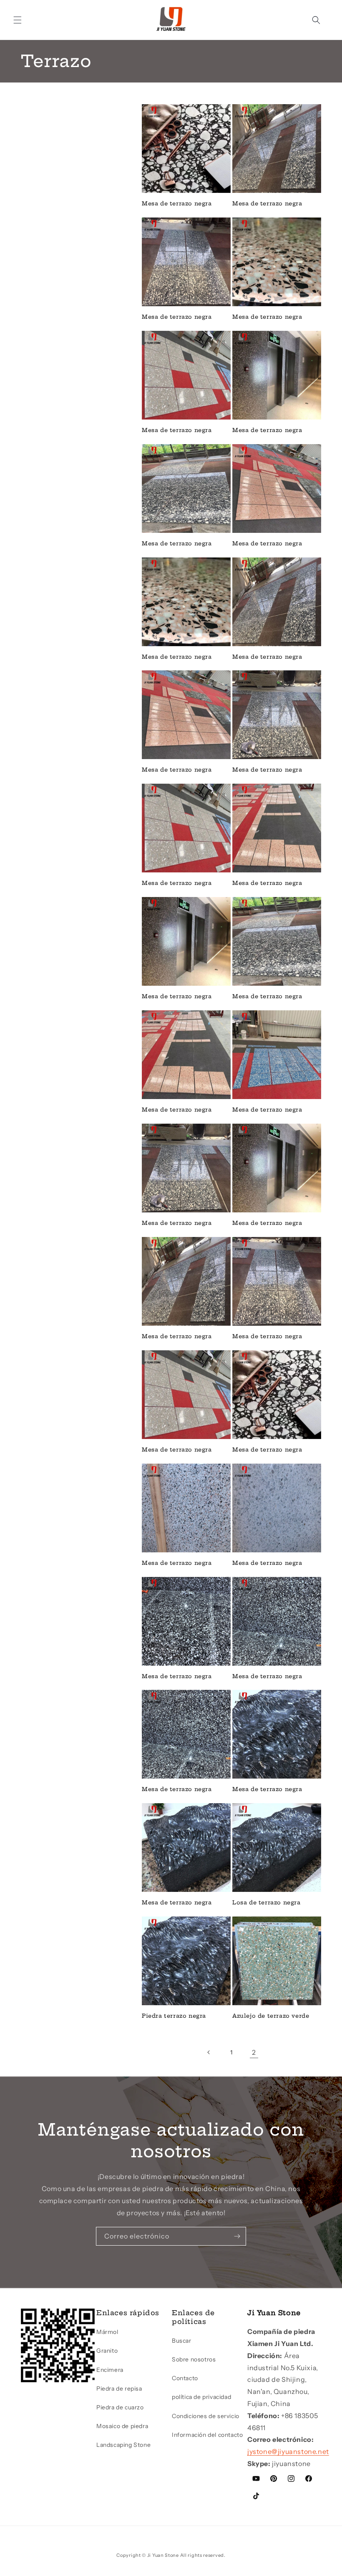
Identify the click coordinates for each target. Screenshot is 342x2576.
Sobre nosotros (194, 2359)
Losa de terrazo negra (267, 1902)
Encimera (110, 2370)
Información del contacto (207, 2435)
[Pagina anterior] (209, 2052)
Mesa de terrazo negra (177, 203)
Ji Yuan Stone (163, 2555)
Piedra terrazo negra (174, 2016)
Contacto (185, 2378)
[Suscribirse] (237, 2236)
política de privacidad (201, 2397)
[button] (18, 20)
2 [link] (254, 2052)
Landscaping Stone (123, 2445)
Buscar (182, 2341)
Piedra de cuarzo (120, 2407)
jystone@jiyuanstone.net (288, 2451)
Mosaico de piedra (122, 2426)
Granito (107, 2351)
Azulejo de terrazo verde (271, 2016)
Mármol (107, 2332)
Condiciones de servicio (206, 2416)
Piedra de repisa (119, 2389)
